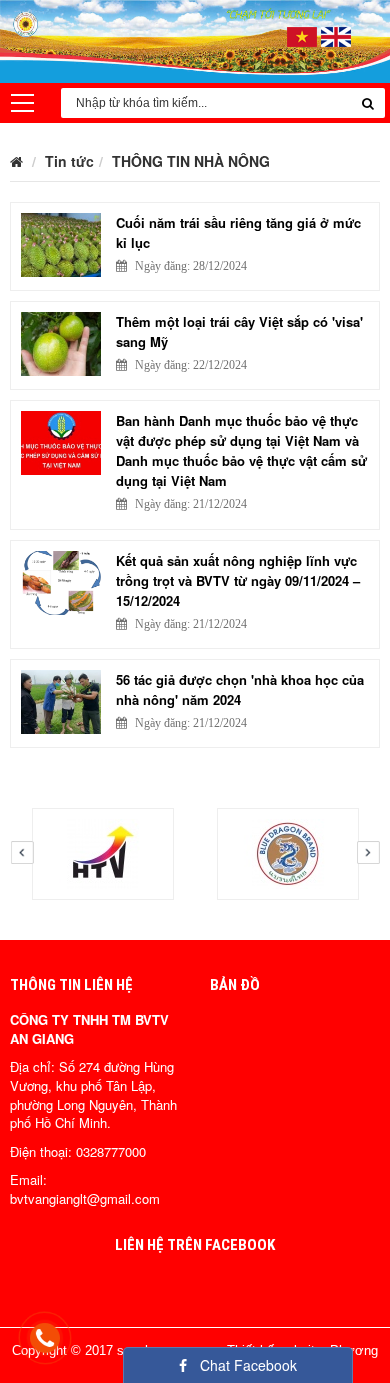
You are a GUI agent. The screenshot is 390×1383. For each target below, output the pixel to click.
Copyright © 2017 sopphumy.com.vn (117, 1350)
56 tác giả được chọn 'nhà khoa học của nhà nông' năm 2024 (240, 689)
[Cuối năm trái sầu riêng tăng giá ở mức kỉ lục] (61, 245)
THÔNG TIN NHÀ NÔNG (191, 161)
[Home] (195, 39)
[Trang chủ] (16, 161)
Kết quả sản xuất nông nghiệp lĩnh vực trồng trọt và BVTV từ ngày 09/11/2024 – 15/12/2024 (238, 580)
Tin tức (69, 161)
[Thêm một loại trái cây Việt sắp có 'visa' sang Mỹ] (61, 344)
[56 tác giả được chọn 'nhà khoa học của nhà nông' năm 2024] (61, 702)
